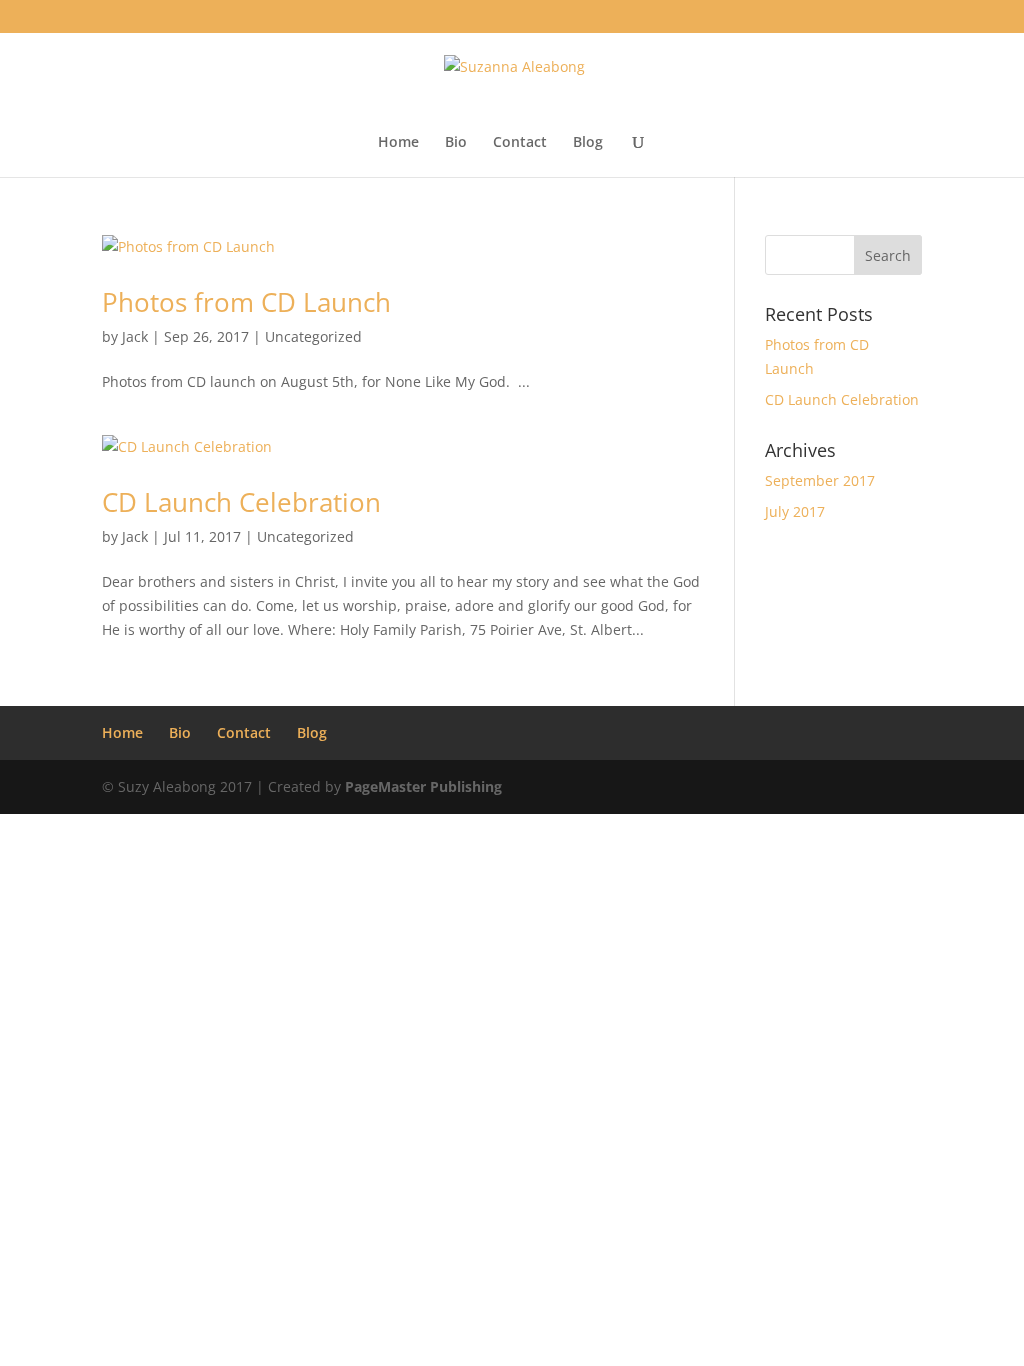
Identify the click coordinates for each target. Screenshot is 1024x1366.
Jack (135, 336)
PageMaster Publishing (423, 786)
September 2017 (820, 480)
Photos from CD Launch (246, 302)
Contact (520, 143)
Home (398, 143)
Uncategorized (313, 336)
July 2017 (795, 511)
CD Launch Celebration (241, 502)
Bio (456, 143)
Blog (588, 143)
